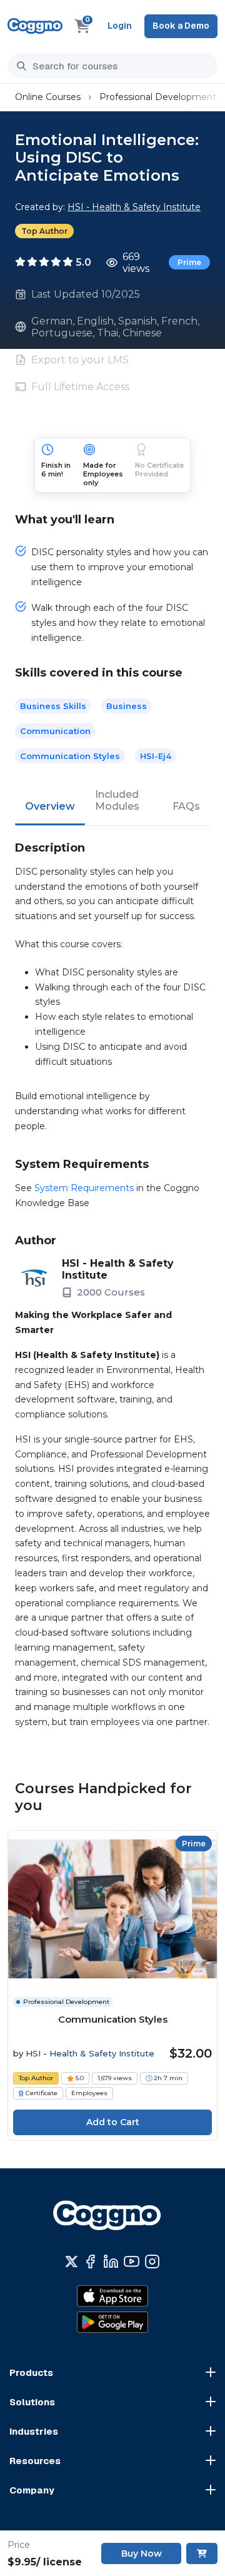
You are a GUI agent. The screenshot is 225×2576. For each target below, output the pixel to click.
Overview (50, 806)
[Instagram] (152, 2262)
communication (55, 731)
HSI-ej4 (156, 756)
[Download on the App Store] (112, 2296)
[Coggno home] (35, 26)
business (127, 706)
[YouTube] (132, 2262)
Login (120, 26)
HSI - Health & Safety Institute (134, 207)
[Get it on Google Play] (112, 2322)
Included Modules (117, 800)
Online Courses (48, 97)
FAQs (186, 806)
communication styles (70, 756)
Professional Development (158, 97)
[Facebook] (90, 2262)
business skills (53, 706)
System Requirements (84, 1188)
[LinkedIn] (111, 2262)
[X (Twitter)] (72, 2262)
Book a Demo (181, 26)
